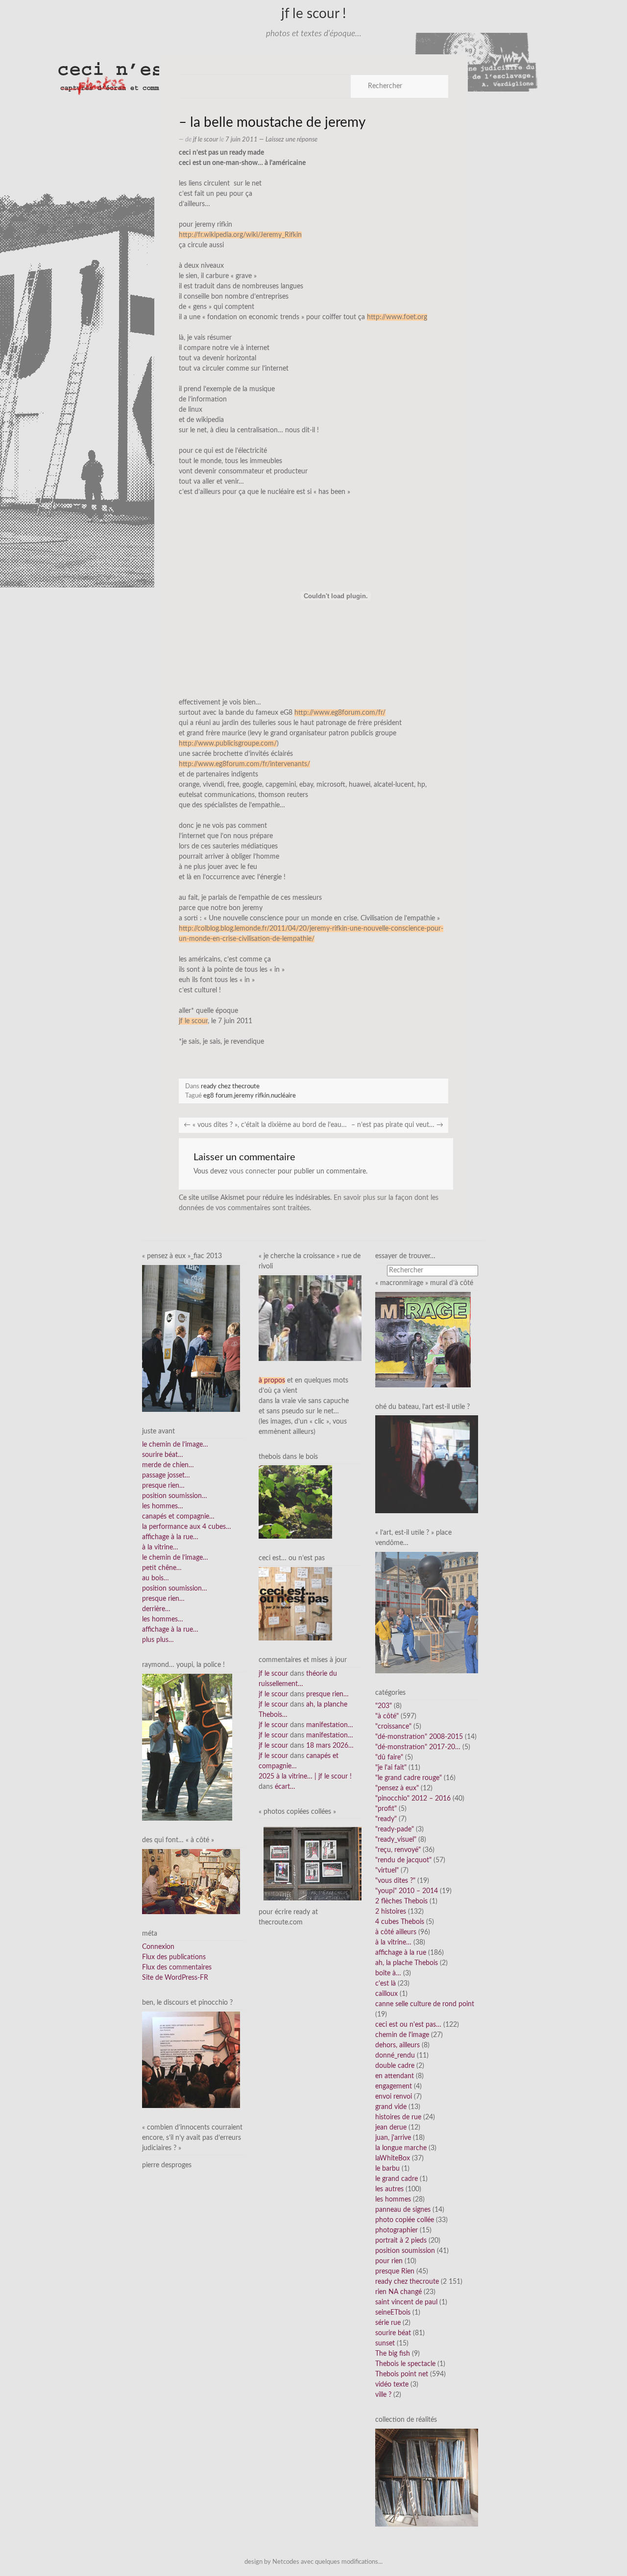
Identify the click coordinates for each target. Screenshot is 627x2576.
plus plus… (158, 1640)
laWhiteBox (393, 2158)
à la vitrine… (160, 1547)
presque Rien (395, 2272)
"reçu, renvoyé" (398, 1850)
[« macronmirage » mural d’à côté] (423, 1339)
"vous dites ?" (395, 1881)
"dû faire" (389, 1757)
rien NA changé (398, 2292)
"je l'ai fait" (391, 1768)
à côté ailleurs (396, 1932)
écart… (285, 1787)
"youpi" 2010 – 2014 (407, 1891)
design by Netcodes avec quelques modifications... (313, 2562)
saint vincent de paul (406, 2302)
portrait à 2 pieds (401, 2241)
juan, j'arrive (393, 2138)
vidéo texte (392, 2385)
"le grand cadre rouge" (409, 1778)
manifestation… (330, 1725)
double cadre (395, 2066)
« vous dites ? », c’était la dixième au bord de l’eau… (265, 1125)
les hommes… (163, 1506)
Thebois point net (402, 2374)
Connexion (158, 1947)
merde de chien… (168, 1465)
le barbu (387, 2169)
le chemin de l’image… (175, 1445)
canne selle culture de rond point (425, 2004)
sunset (385, 2343)
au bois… (156, 1578)
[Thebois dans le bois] (295, 1502)
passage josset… (166, 1475)
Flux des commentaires (177, 1967)
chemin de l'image (402, 2035)
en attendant (395, 2076)
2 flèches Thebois (401, 1901)
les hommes (393, 2200)
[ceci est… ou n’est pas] (295, 1604)
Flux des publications (174, 1957)
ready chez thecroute (230, 1086)
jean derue (391, 2128)
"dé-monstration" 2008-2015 (419, 1737)
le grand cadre (397, 2179)
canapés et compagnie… (178, 1517)
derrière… (156, 1609)
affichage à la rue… (170, 1537)
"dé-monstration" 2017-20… (418, 1747)
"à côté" (387, 1716)
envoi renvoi (394, 2097)
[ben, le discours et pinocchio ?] (191, 2060)
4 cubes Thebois (400, 1922)
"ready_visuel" (396, 1840)
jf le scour (205, 140)
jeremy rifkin (252, 1096)
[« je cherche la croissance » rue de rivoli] (310, 1318)
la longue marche (401, 2148)
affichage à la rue (401, 1953)
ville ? (383, 2395)
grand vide (391, 2107)
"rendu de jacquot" (403, 1860)
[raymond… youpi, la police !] (187, 1747)
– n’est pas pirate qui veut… (397, 1125)
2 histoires (391, 1912)
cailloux (386, 1994)
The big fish (393, 2354)
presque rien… (163, 1486)
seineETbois (393, 2313)
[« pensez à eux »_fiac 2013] (191, 1338)
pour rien (389, 2261)
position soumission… (175, 1496)
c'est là (386, 1984)
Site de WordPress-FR (175, 1978)
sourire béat (393, 2333)
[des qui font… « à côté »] (191, 1881)
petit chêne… (162, 1568)
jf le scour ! (314, 14)
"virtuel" (387, 1871)
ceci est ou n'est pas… (408, 2025)
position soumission (405, 2251)
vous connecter (253, 1171)
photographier (397, 2230)
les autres (389, 2189)
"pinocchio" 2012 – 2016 (413, 1799)
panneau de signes (403, 2210)
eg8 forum (218, 1096)
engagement (394, 2086)
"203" (384, 1706)
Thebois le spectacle (405, 2364)
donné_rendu (395, 2056)
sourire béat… (163, 1455)
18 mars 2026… (330, 1746)
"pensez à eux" (397, 1788)
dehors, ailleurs (398, 2045)
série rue (388, 2323)
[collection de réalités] (427, 2477)
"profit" (386, 1809)
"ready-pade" (395, 1829)
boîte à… (388, 1973)
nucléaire (283, 1096)
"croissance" (393, 1727)
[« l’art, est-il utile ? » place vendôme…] (427, 1612)
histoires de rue (398, 2117)
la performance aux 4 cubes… (187, 1527)
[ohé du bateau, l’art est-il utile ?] (427, 1464)
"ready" (386, 1819)
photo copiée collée (405, 2220)
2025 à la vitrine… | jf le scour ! (305, 1777)
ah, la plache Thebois (407, 1963)
